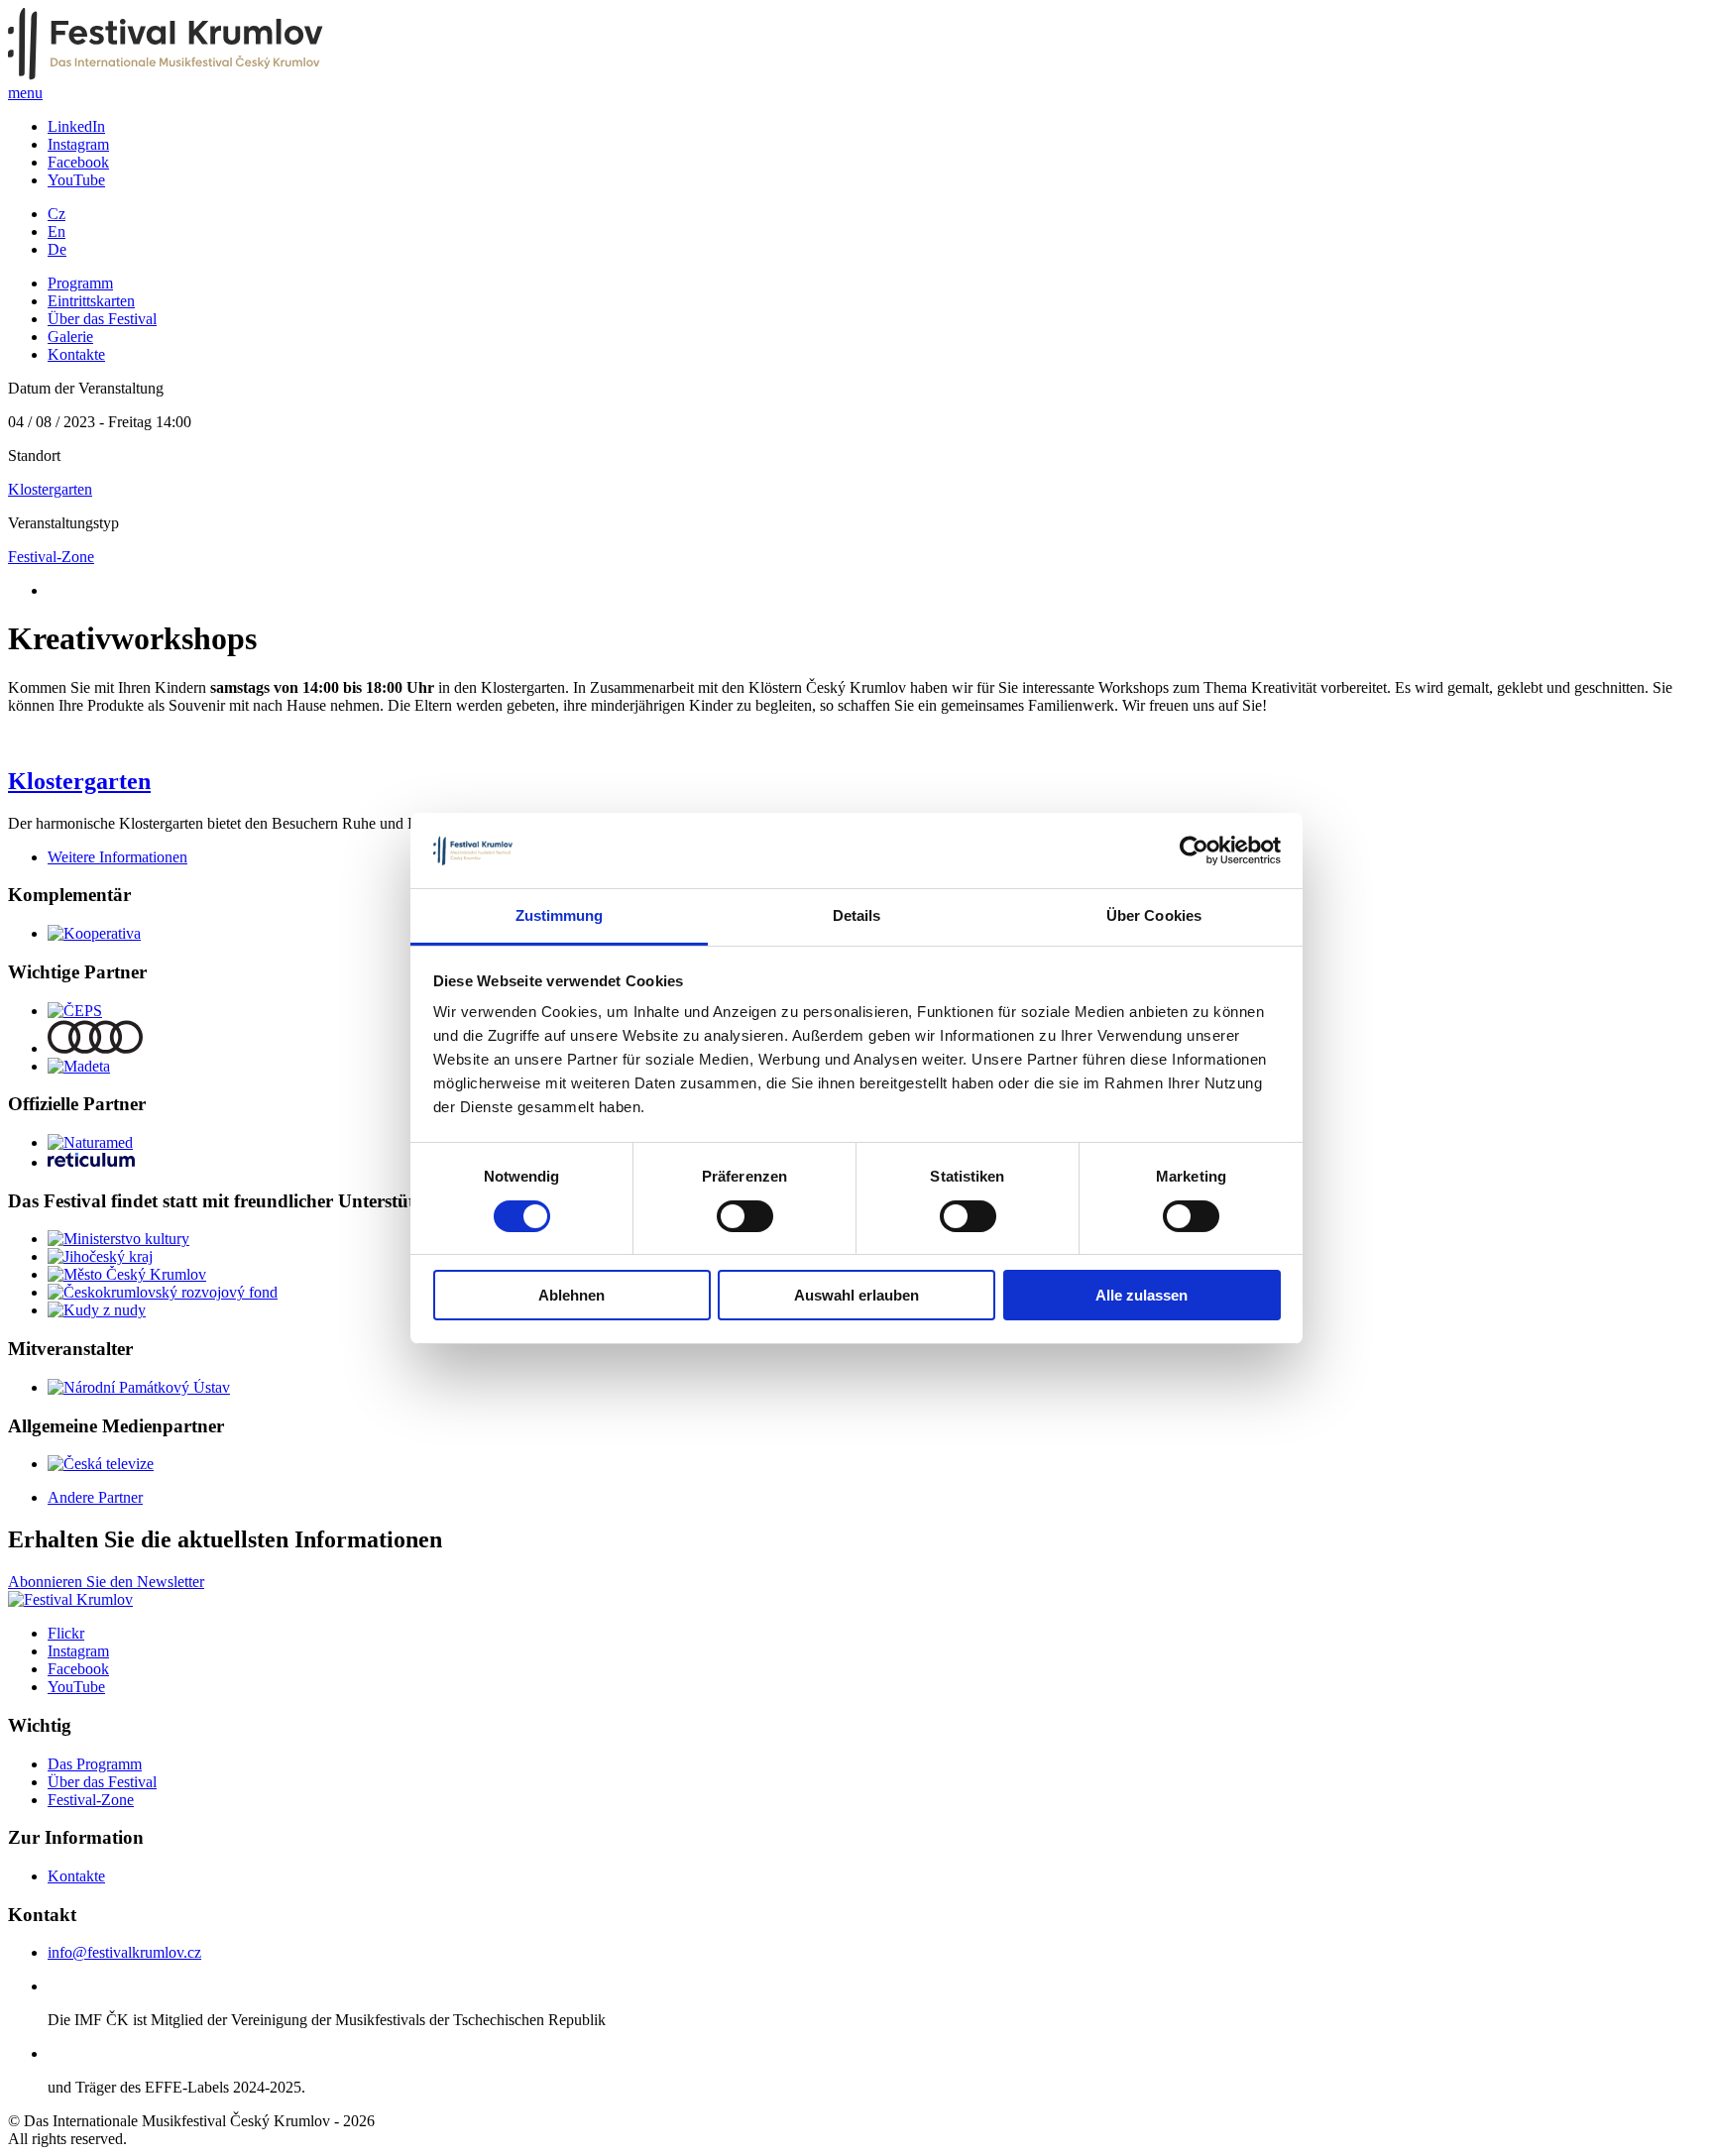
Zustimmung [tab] (560, 915)
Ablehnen (571, 1295)
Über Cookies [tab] (1154, 915)
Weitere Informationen (117, 857)
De (57, 249)
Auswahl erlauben (856, 1295)
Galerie (70, 337)
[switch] (745, 1216)
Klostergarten (50, 489)
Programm (80, 283)
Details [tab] (857, 915)
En (57, 231)
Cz (57, 214)
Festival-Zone (51, 557)
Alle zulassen (1142, 1295)
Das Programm (95, 1764)
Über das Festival (102, 319)
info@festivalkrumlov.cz (124, 1952)
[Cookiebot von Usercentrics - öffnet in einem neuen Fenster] (1194, 851)
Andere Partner (95, 1497)
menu (25, 93)
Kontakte (76, 354)
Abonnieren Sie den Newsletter (106, 1582)
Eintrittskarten (91, 301)
